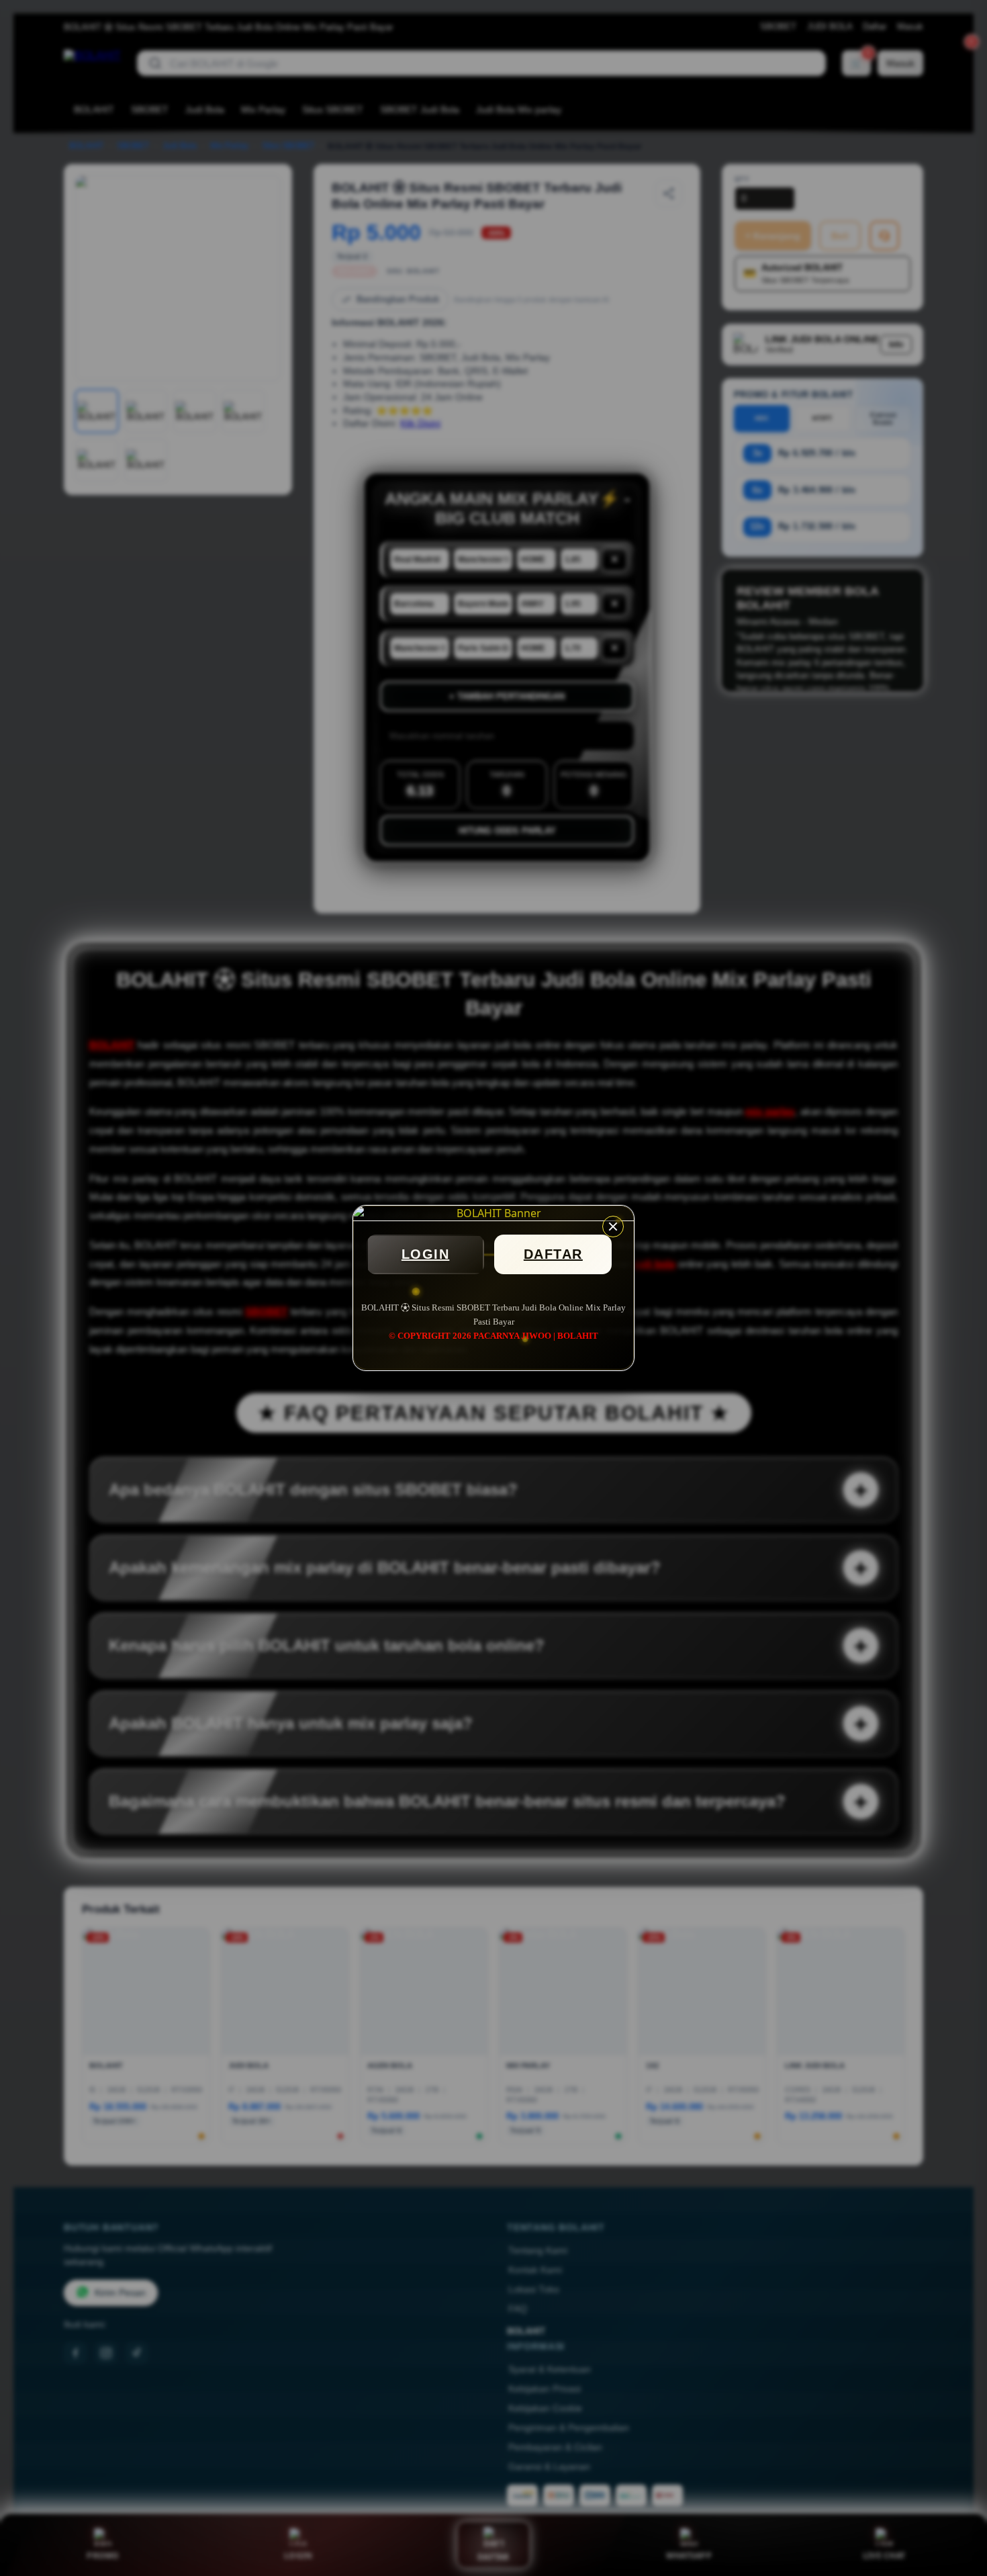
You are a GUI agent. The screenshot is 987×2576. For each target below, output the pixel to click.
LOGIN (426, 1254)
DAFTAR (553, 1254)
